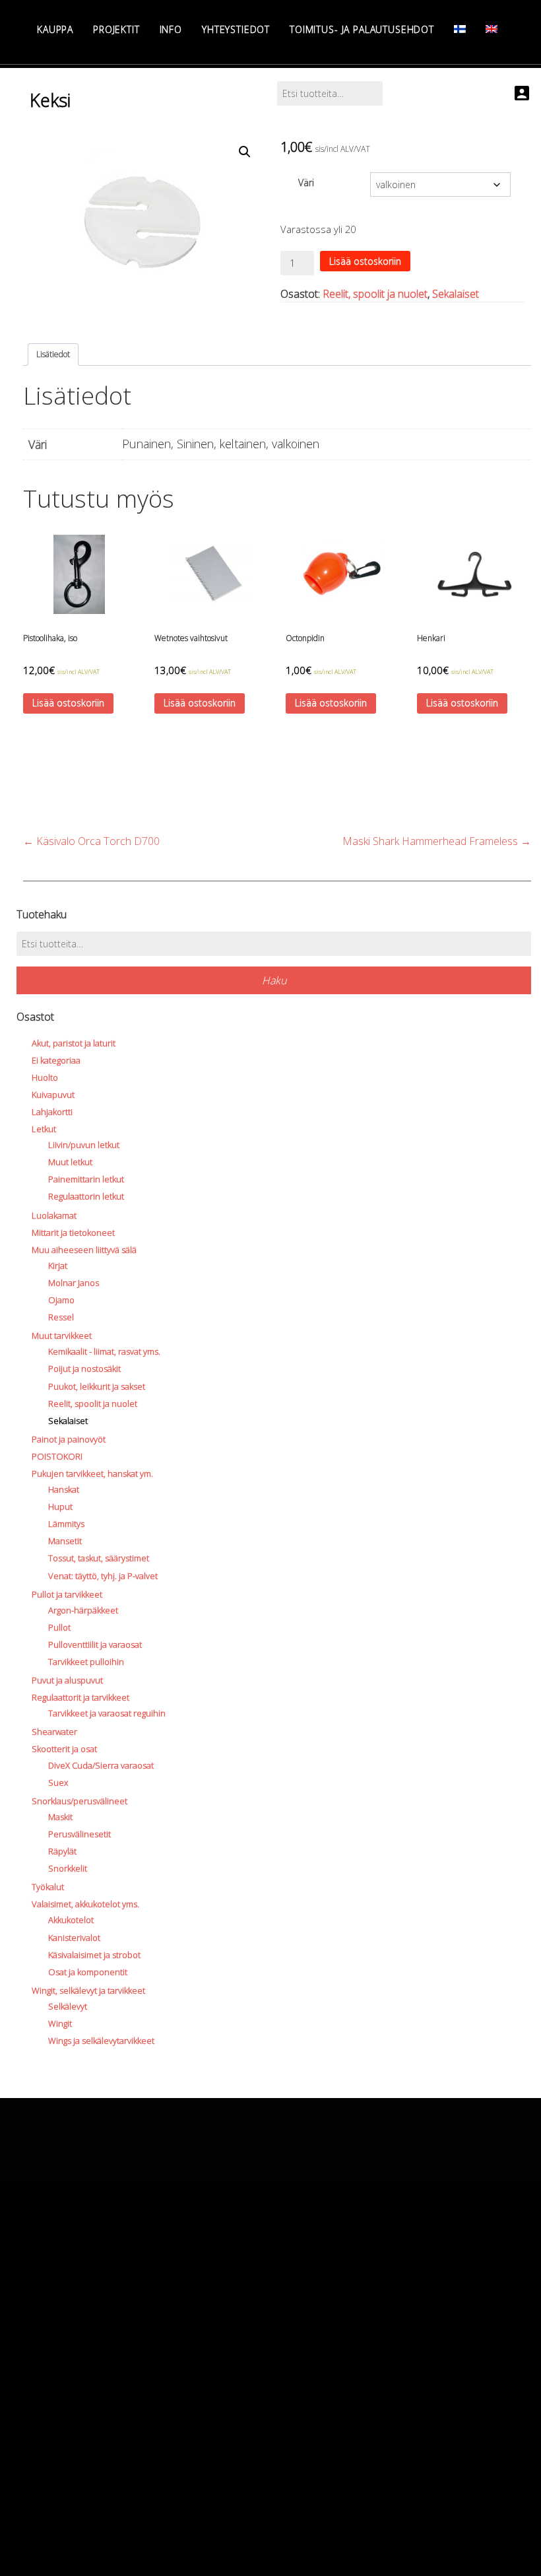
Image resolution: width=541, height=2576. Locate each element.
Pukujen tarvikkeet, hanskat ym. (92, 1474)
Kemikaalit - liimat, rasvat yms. (104, 1351)
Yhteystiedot (236, 29)
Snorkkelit (68, 1868)
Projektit (116, 29)
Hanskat (64, 1489)
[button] (245, 152)
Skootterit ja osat (64, 1749)
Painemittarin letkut (86, 1179)
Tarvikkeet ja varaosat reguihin (107, 1713)
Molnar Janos (74, 1283)
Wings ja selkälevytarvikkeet (101, 2041)
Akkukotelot (71, 1920)
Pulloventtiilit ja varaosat (95, 1644)
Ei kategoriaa (56, 1060)
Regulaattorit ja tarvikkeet (80, 1697)
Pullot (59, 1627)
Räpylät (62, 1851)
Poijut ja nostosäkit (84, 1369)
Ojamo (61, 1300)
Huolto (45, 1077)
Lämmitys (66, 1524)
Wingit (60, 2023)
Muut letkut (70, 1162)
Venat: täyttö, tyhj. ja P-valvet (103, 1576)
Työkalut (48, 1887)
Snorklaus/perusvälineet (80, 1801)
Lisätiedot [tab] (53, 354)
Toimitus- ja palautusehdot (362, 29)
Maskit (60, 1817)
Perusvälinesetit (80, 1834)
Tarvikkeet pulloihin (86, 1662)
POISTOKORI (57, 1456)
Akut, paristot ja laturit (74, 1043)
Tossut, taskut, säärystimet (99, 1558)
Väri (306, 183)
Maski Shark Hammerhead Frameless (437, 841)
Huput (60, 1507)
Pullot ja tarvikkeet (67, 1594)
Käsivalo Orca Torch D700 (91, 841)
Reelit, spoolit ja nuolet (375, 294)
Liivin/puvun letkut (84, 1145)
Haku (274, 980)
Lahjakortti (52, 1112)
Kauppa (55, 29)
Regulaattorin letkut (86, 1196)
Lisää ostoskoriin (365, 261)
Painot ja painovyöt (69, 1439)
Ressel (61, 1317)
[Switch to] (460, 29)
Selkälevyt (68, 2006)
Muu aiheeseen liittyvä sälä (84, 1250)
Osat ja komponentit (88, 1972)
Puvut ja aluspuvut (67, 1680)
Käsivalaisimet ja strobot (94, 1955)
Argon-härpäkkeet (83, 1610)
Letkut (44, 1129)
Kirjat (58, 1266)
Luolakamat (54, 1215)
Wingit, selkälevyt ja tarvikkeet (88, 1990)
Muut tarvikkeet (62, 1336)
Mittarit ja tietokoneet (73, 1233)
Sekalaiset (456, 294)
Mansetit (65, 1541)
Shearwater (54, 1732)
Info (171, 29)
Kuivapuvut (53, 1095)
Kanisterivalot (74, 1938)
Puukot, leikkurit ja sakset (97, 1386)
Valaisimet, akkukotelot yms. (85, 1904)
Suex (58, 1782)
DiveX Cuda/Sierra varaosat (101, 1765)
